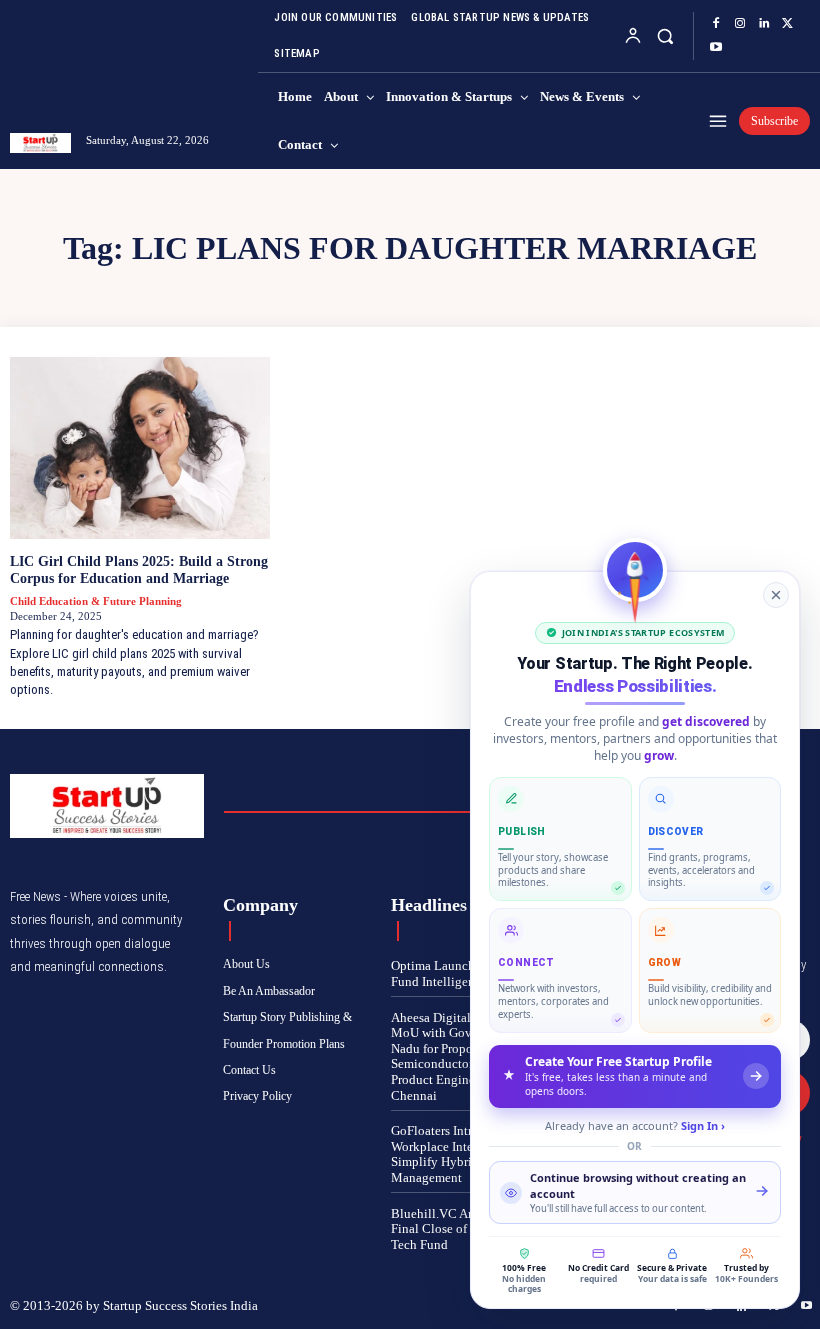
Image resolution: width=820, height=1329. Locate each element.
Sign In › (703, 1125)
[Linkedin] (764, 24)
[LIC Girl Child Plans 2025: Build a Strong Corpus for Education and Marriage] (140, 448)
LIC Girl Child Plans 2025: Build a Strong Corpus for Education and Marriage (139, 570)
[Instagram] (740, 24)
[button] (665, 35)
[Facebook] (716, 24)
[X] (788, 24)
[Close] (776, 595)
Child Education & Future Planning (96, 601)
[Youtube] (716, 48)
